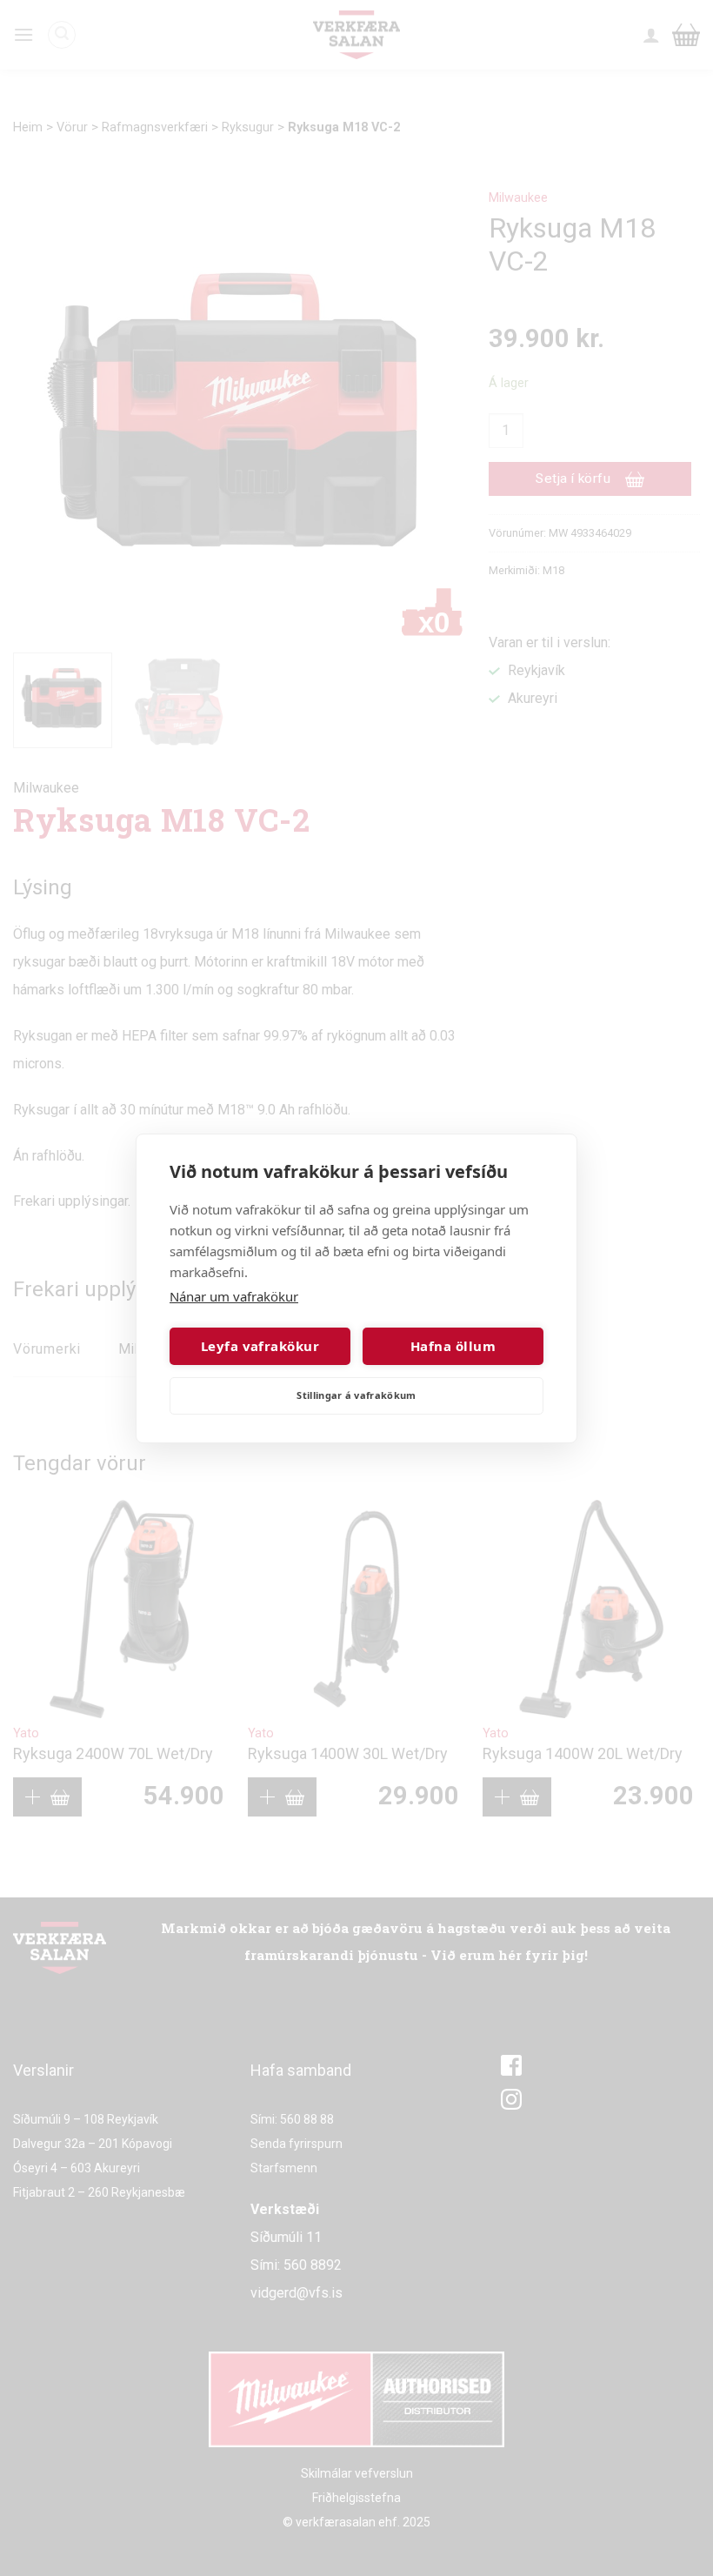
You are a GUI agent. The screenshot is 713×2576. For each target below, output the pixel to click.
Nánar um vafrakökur (234, 1296)
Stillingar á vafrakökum (356, 1395)
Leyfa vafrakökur (260, 1346)
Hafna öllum (453, 1346)
